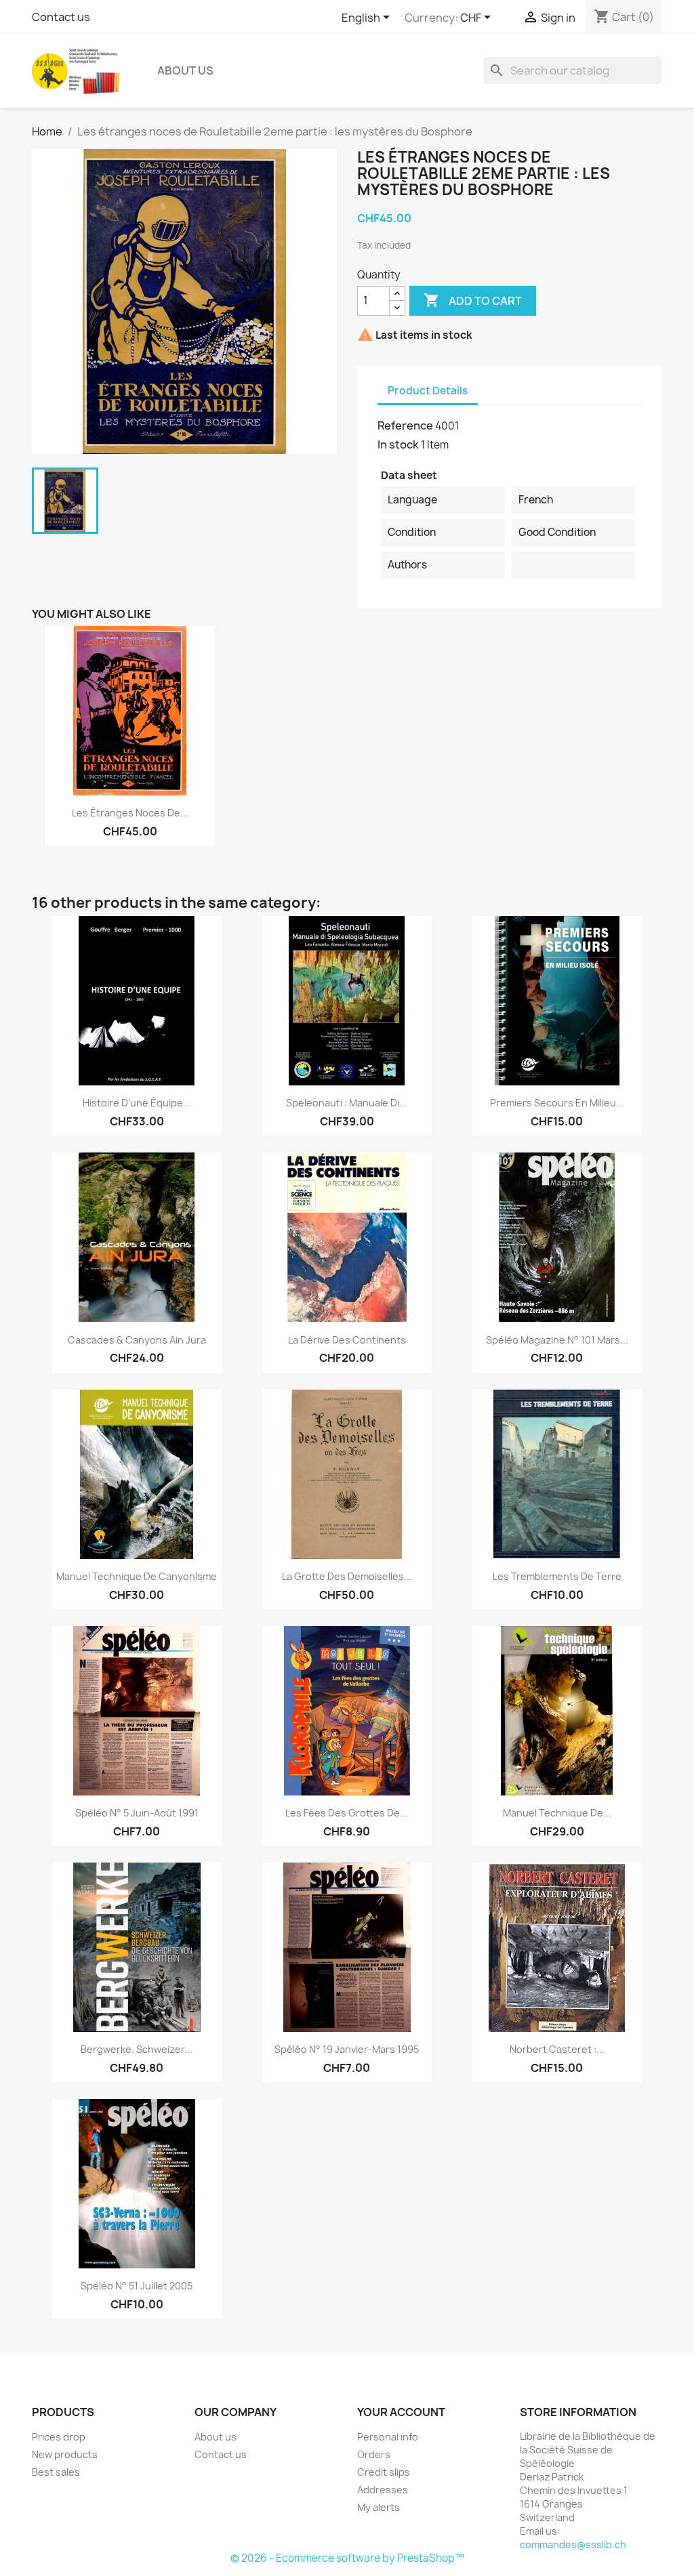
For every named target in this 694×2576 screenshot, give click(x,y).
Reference (405, 425)
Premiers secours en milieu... (557, 1103)
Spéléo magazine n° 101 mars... (557, 1340)
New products (65, 2454)
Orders (374, 2454)
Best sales (56, 2472)
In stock (398, 444)
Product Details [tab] (428, 391)
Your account (401, 2412)
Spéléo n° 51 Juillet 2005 (137, 2286)
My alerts (379, 2507)
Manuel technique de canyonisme (137, 1576)
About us (185, 70)
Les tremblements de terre (557, 1576)
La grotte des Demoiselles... (347, 1576)
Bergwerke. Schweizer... (137, 2049)
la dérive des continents (347, 1340)
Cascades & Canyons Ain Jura (137, 1340)
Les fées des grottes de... (347, 1813)
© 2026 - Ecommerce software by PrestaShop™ (347, 2558)
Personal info (388, 2437)
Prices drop (59, 2437)
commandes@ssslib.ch (573, 2544)
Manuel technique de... (557, 1813)
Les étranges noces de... (130, 813)
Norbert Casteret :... (557, 2049)
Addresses (383, 2490)
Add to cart (473, 300)
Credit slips (384, 2472)
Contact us (61, 17)
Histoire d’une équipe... (137, 1103)
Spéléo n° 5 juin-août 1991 (137, 1813)
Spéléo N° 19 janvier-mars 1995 (347, 2049)
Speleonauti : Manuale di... (347, 1103)
